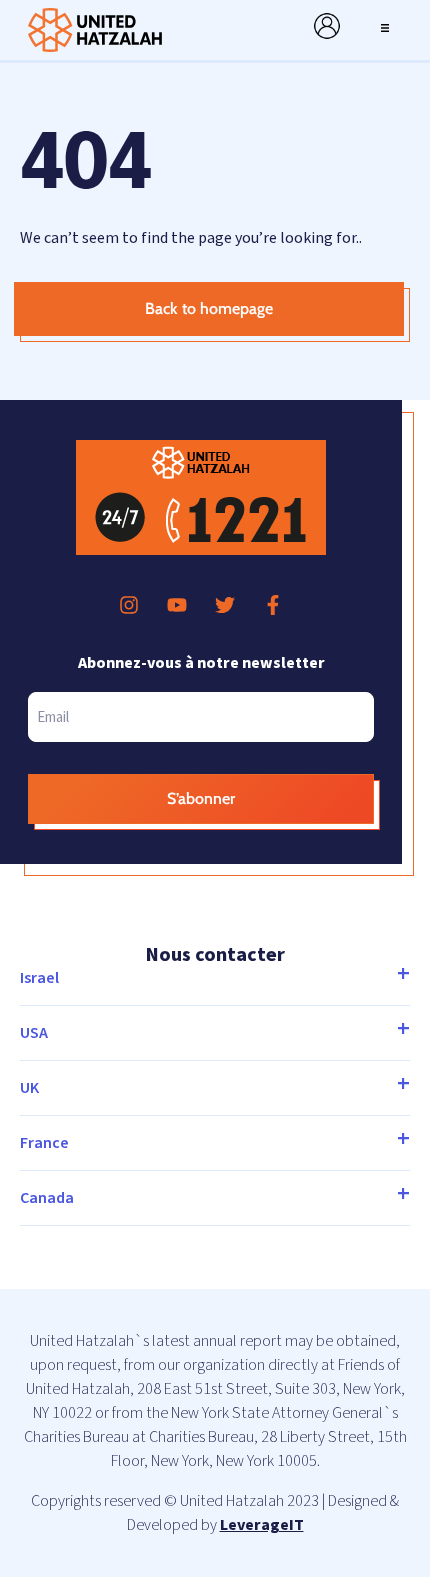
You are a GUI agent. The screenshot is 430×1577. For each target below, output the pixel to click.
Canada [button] (47, 1198)
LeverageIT (262, 1525)
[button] (385, 26)
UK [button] (29, 1088)
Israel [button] (39, 978)
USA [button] (34, 1033)
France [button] (44, 1143)
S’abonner (201, 798)
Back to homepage (209, 308)
